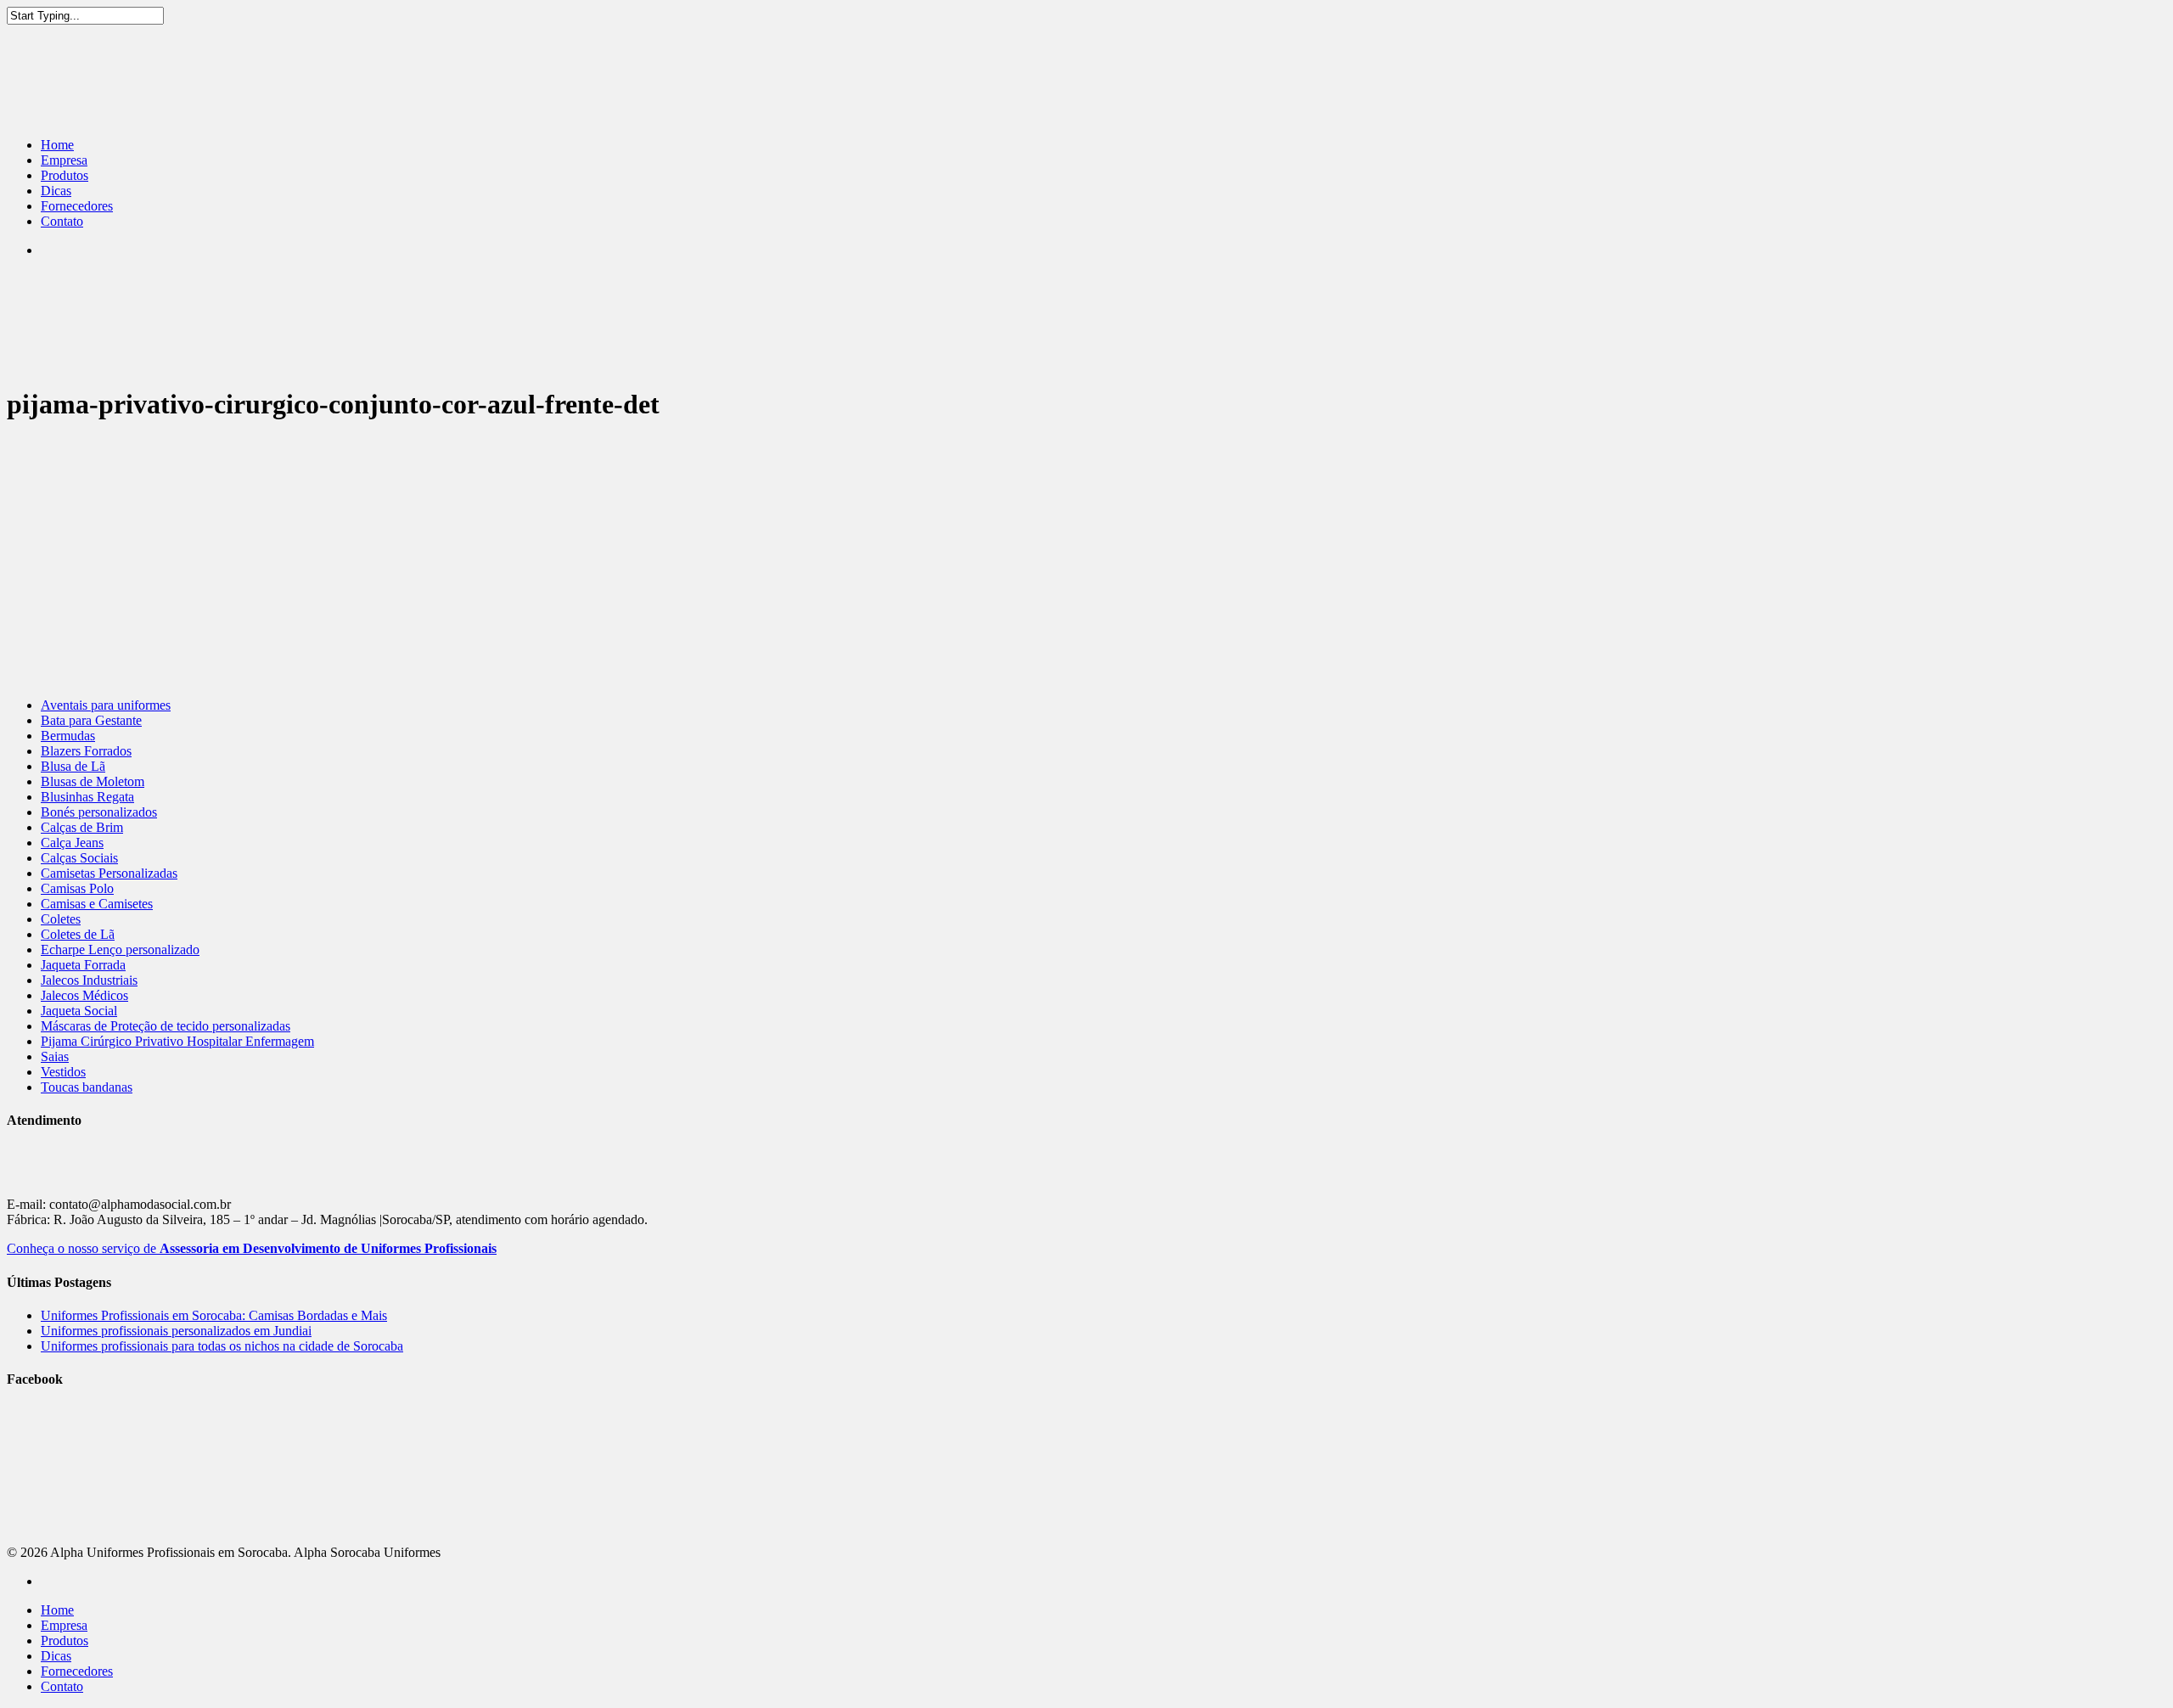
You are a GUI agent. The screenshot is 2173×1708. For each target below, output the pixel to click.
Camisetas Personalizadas (109, 873)
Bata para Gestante (91, 720)
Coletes (61, 919)
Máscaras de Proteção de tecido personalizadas (166, 1026)
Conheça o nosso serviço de (252, 1248)
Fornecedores (77, 206)
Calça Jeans (72, 843)
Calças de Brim (82, 827)
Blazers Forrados (86, 751)
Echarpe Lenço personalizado (120, 950)
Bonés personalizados (99, 812)
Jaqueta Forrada (83, 965)
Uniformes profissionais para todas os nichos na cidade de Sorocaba (222, 1346)
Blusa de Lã (73, 766)
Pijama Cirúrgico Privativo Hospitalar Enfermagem (177, 1041)
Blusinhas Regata (87, 797)
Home (57, 145)
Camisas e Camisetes (97, 904)
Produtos (65, 175)
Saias (55, 1056)
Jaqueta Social (79, 1011)
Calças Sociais (79, 858)
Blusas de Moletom (93, 781)
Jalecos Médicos (84, 995)
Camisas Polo (77, 888)
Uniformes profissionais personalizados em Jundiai (176, 1331)
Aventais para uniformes (106, 705)
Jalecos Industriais (89, 980)
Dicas (56, 191)
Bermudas (68, 736)
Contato (62, 221)
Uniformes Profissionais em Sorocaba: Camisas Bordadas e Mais (214, 1315)
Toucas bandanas (87, 1087)
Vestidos (63, 1072)
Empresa (64, 160)
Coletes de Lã (78, 934)
